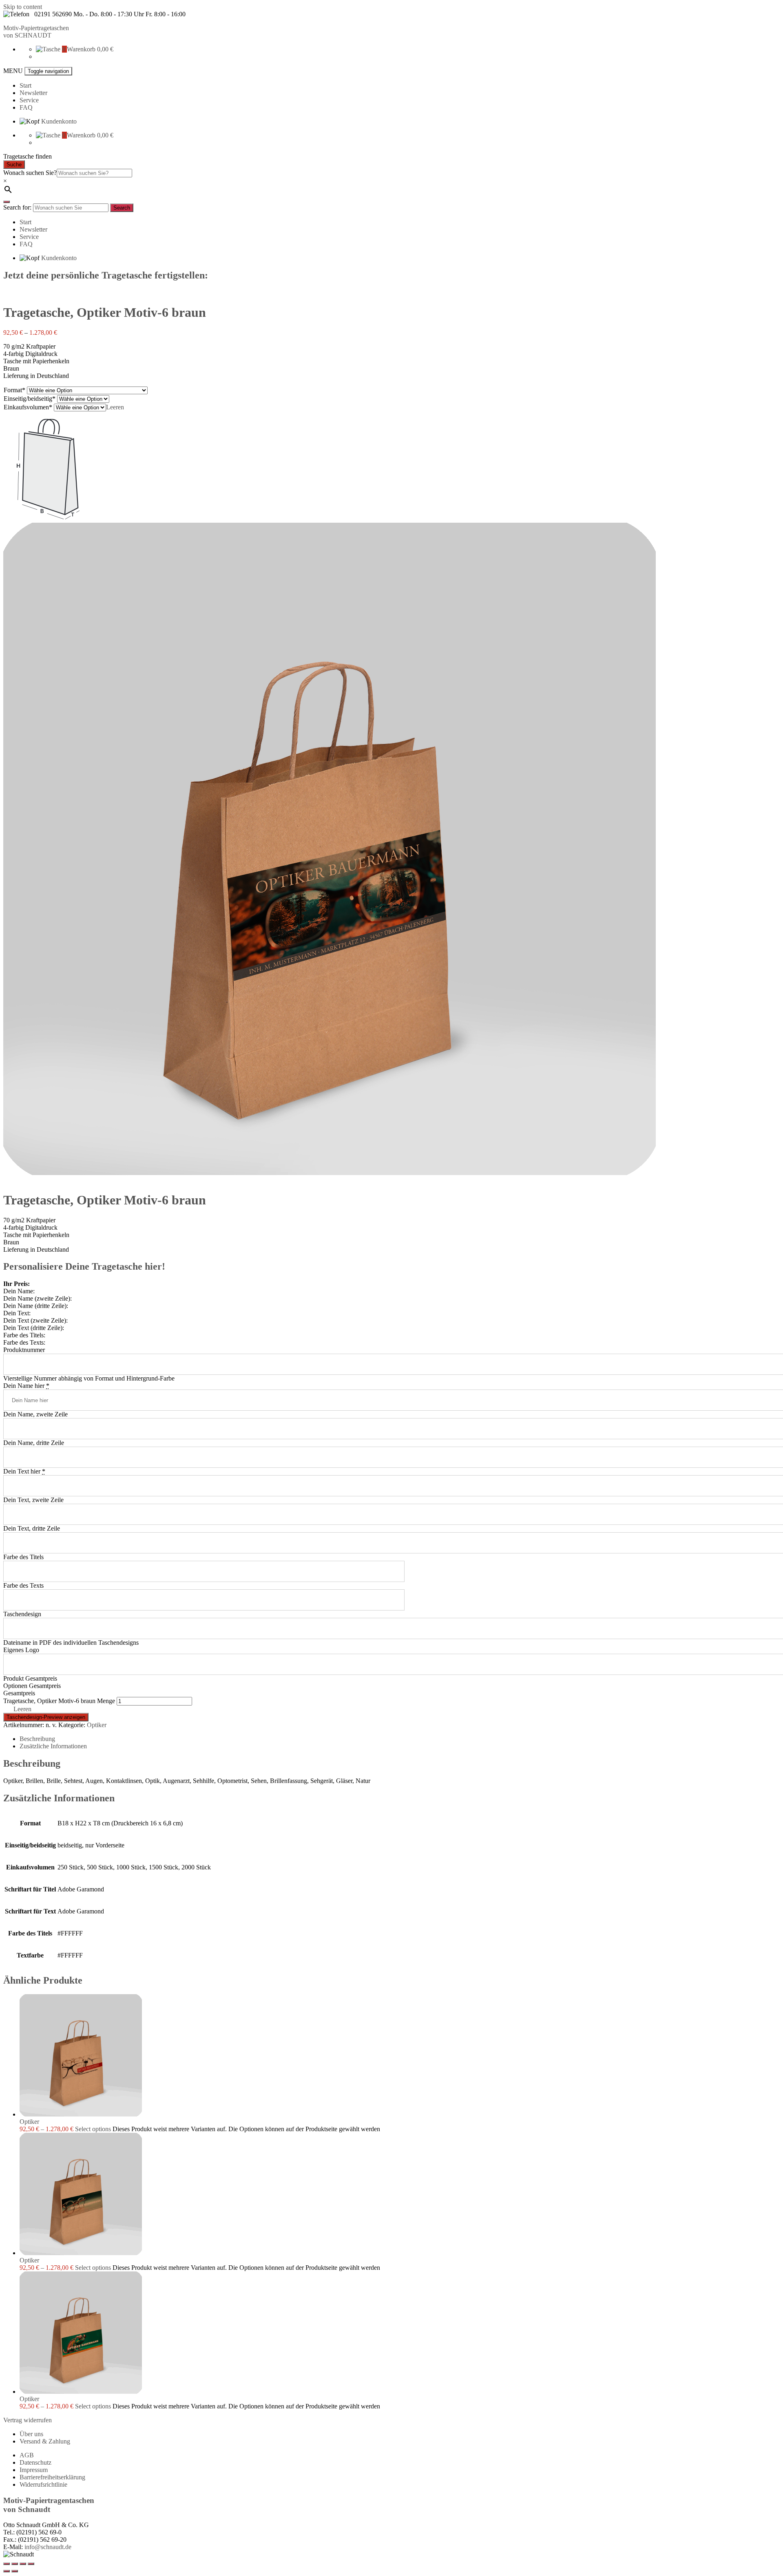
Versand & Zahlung (45, 2441)
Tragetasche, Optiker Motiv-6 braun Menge (59, 1701)
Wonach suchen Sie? (30, 173)
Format (13, 390)
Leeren (115, 407)
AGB (27, 2455)
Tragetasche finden (28, 156)
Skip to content (23, 7)
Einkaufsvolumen (26, 407)
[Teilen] (15, 2564)
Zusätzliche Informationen (53, 1746)
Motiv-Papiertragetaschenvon (36, 32)
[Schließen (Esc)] (7, 2564)
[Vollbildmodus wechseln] (23, 2564)
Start (25, 85)
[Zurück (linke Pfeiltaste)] (7, 2571)
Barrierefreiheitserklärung (52, 2477)
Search (122, 208)
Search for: (17, 207)
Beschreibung (37, 1739)
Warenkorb (81, 49)
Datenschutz (35, 2462)
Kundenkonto (59, 121)
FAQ (26, 107)
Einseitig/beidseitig (28, 399)
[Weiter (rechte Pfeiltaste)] (15, 2571)
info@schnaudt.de (48, 2547)
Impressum (34, 2470)
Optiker (97, 1725)
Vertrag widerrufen (28, 2420)
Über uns (31, 2434)
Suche (14, 165)
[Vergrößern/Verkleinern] (31, 2564)
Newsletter (33, 93)
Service (29, 100)
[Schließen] (7, 202)
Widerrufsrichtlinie (43, 2484)
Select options (93, 2129)
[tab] (400, 1739)
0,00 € (105, 49)
